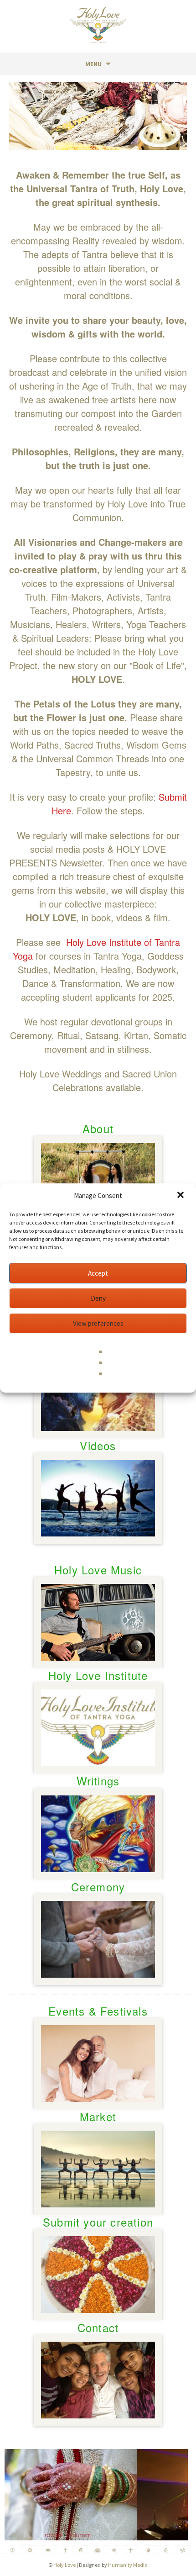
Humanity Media (128, 2565)
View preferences (98, 1323)
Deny (98, 1298)
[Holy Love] (98, 25)
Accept (98, 1273)
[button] (181, 1196)
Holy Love (64, 2565)
